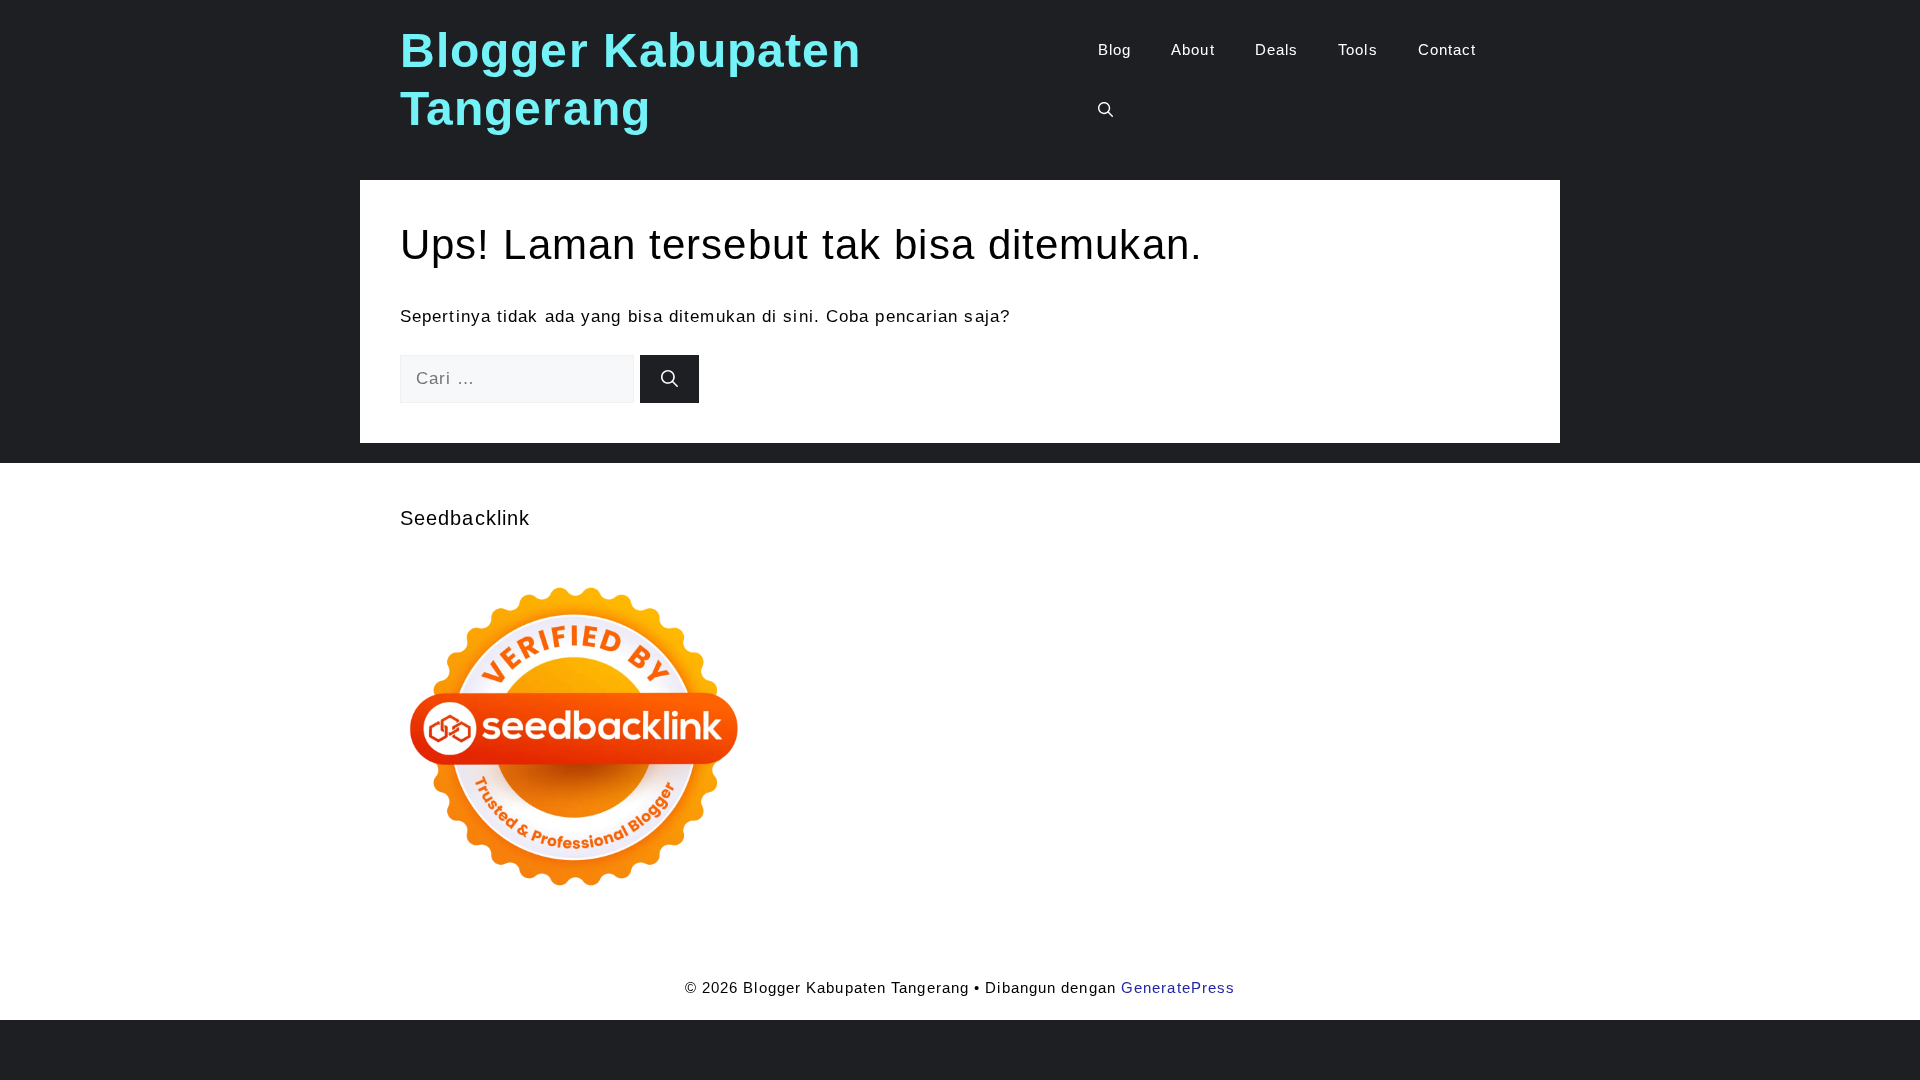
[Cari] (669, 379)
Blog (1114, 49)
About (1193, 49)
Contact (1447, 49)
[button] (1105, 110)
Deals (1277, 49)
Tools (1358, 49)
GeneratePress (1178, 987)
